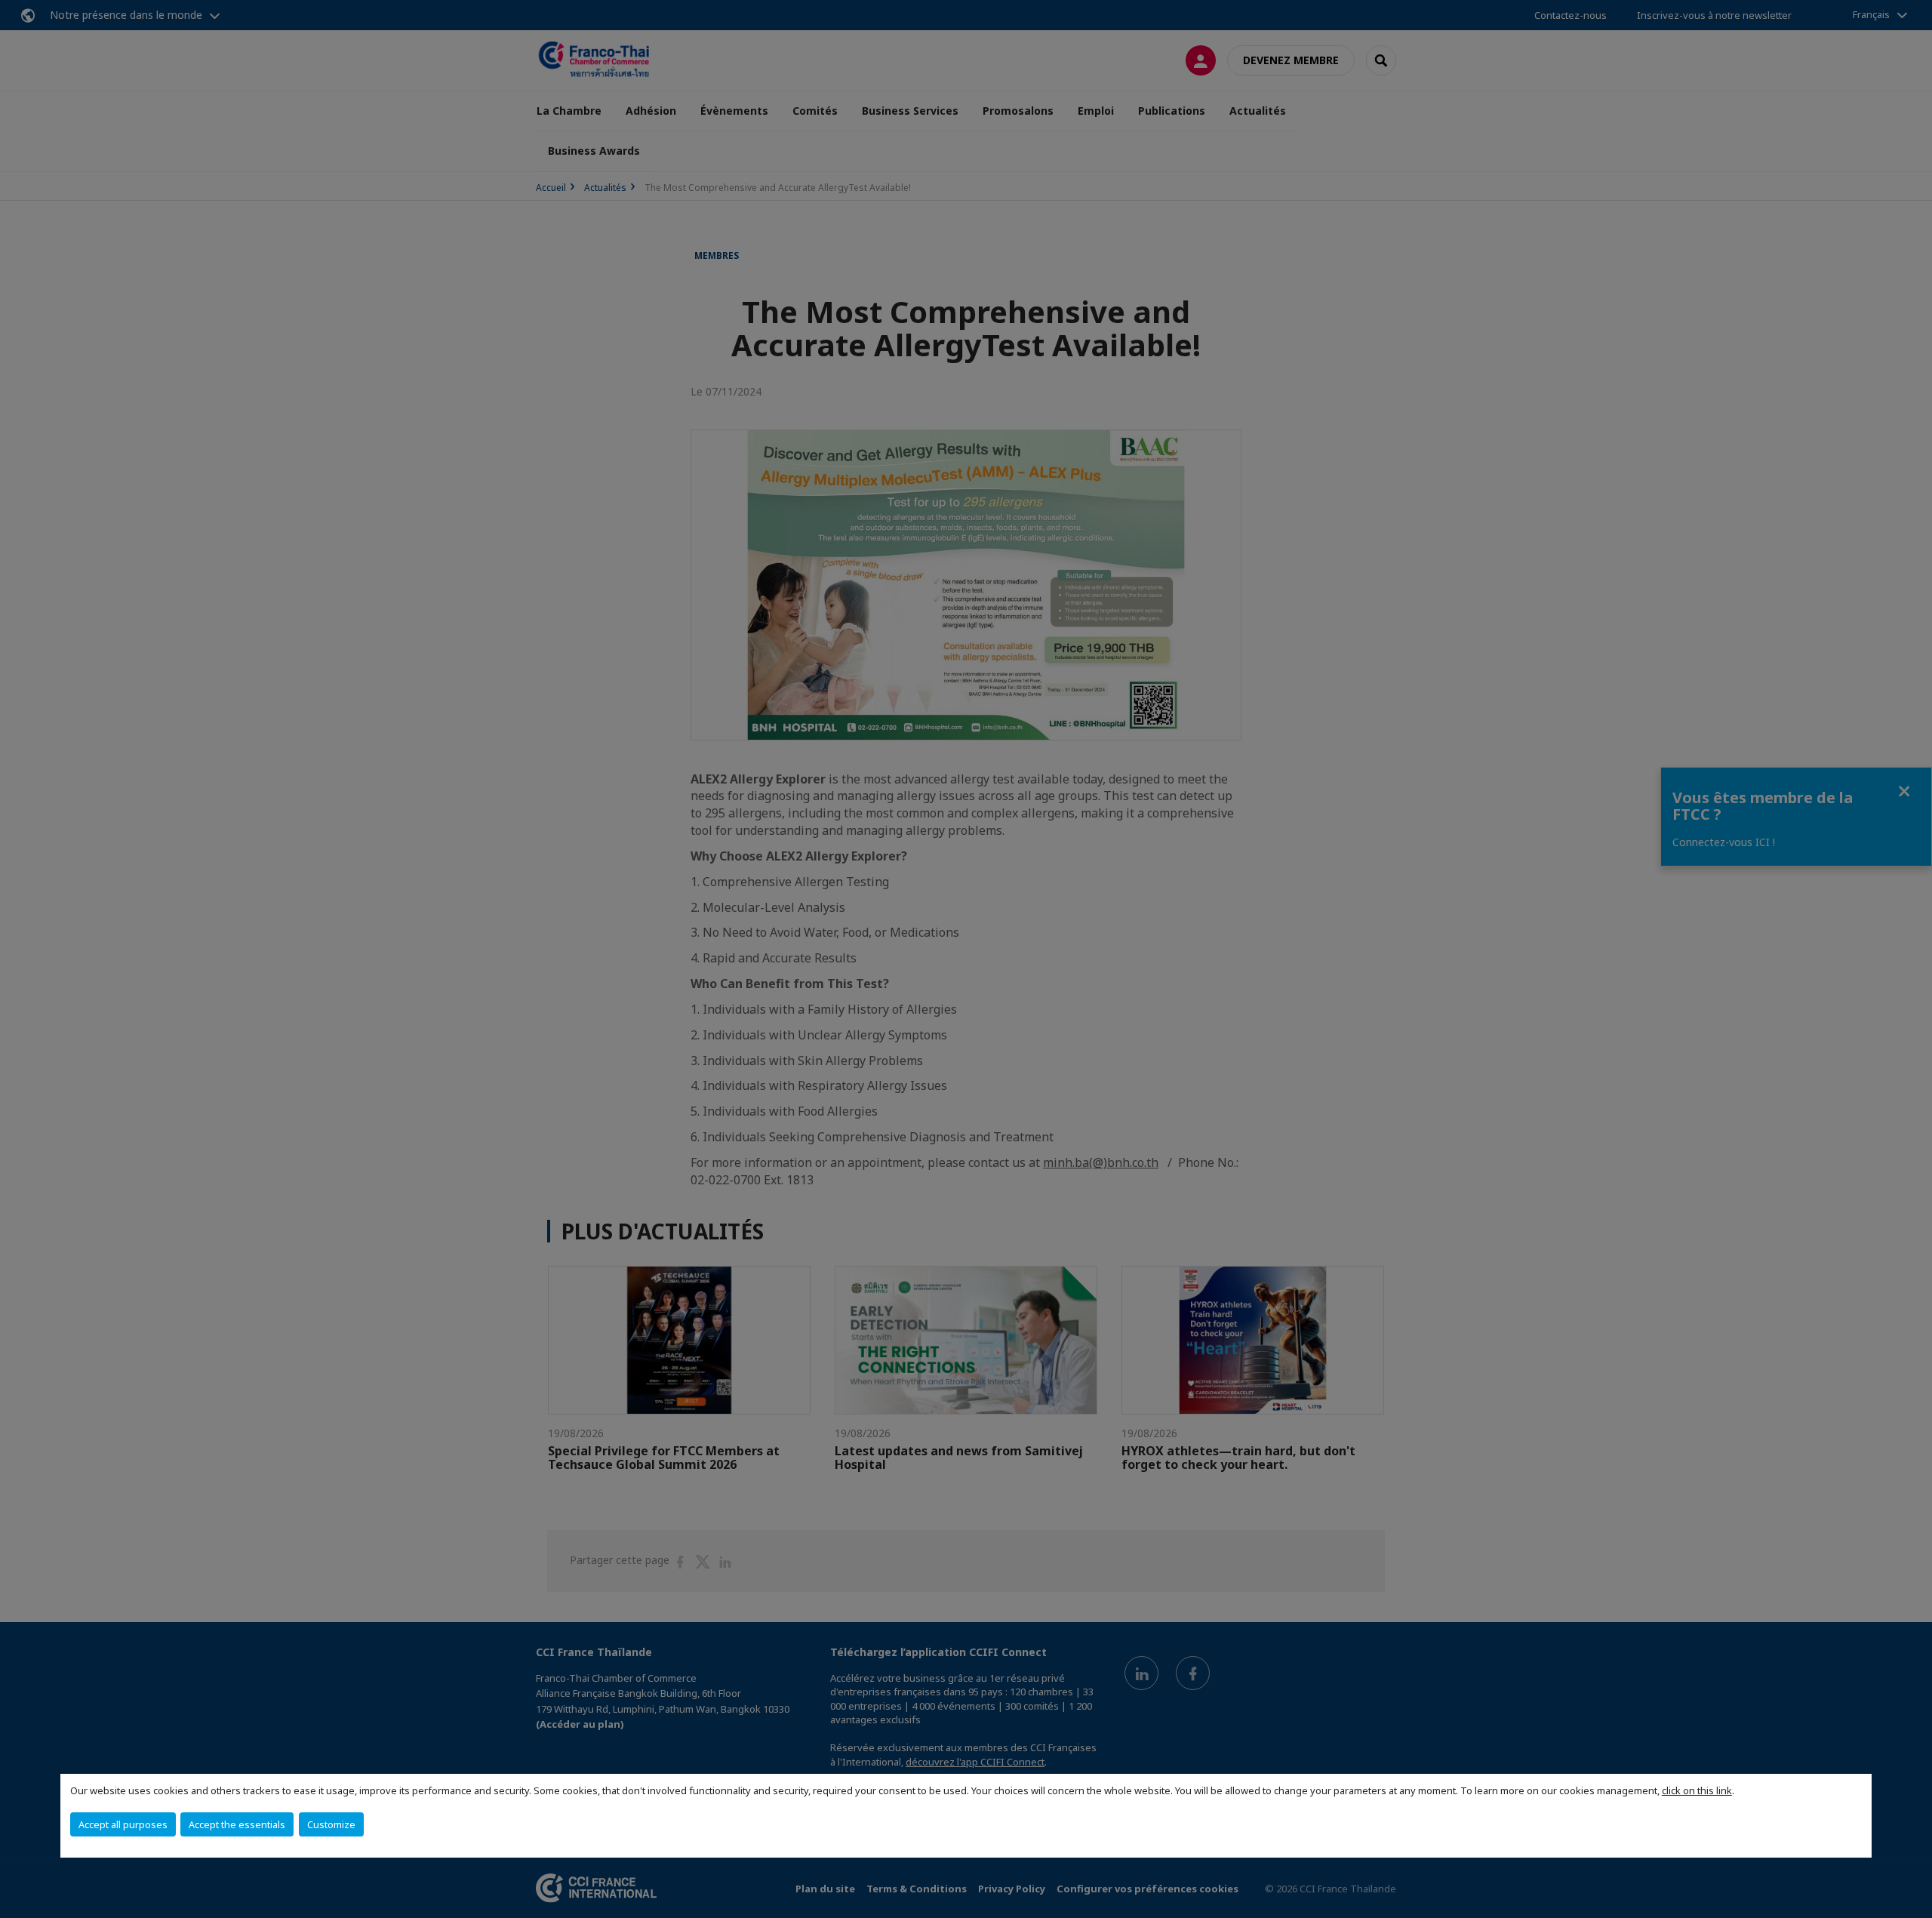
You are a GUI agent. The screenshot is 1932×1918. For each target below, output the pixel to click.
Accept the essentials (237, 1824)
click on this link (1697, 1790)
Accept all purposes (123, 1824)
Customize (331, 1824)
